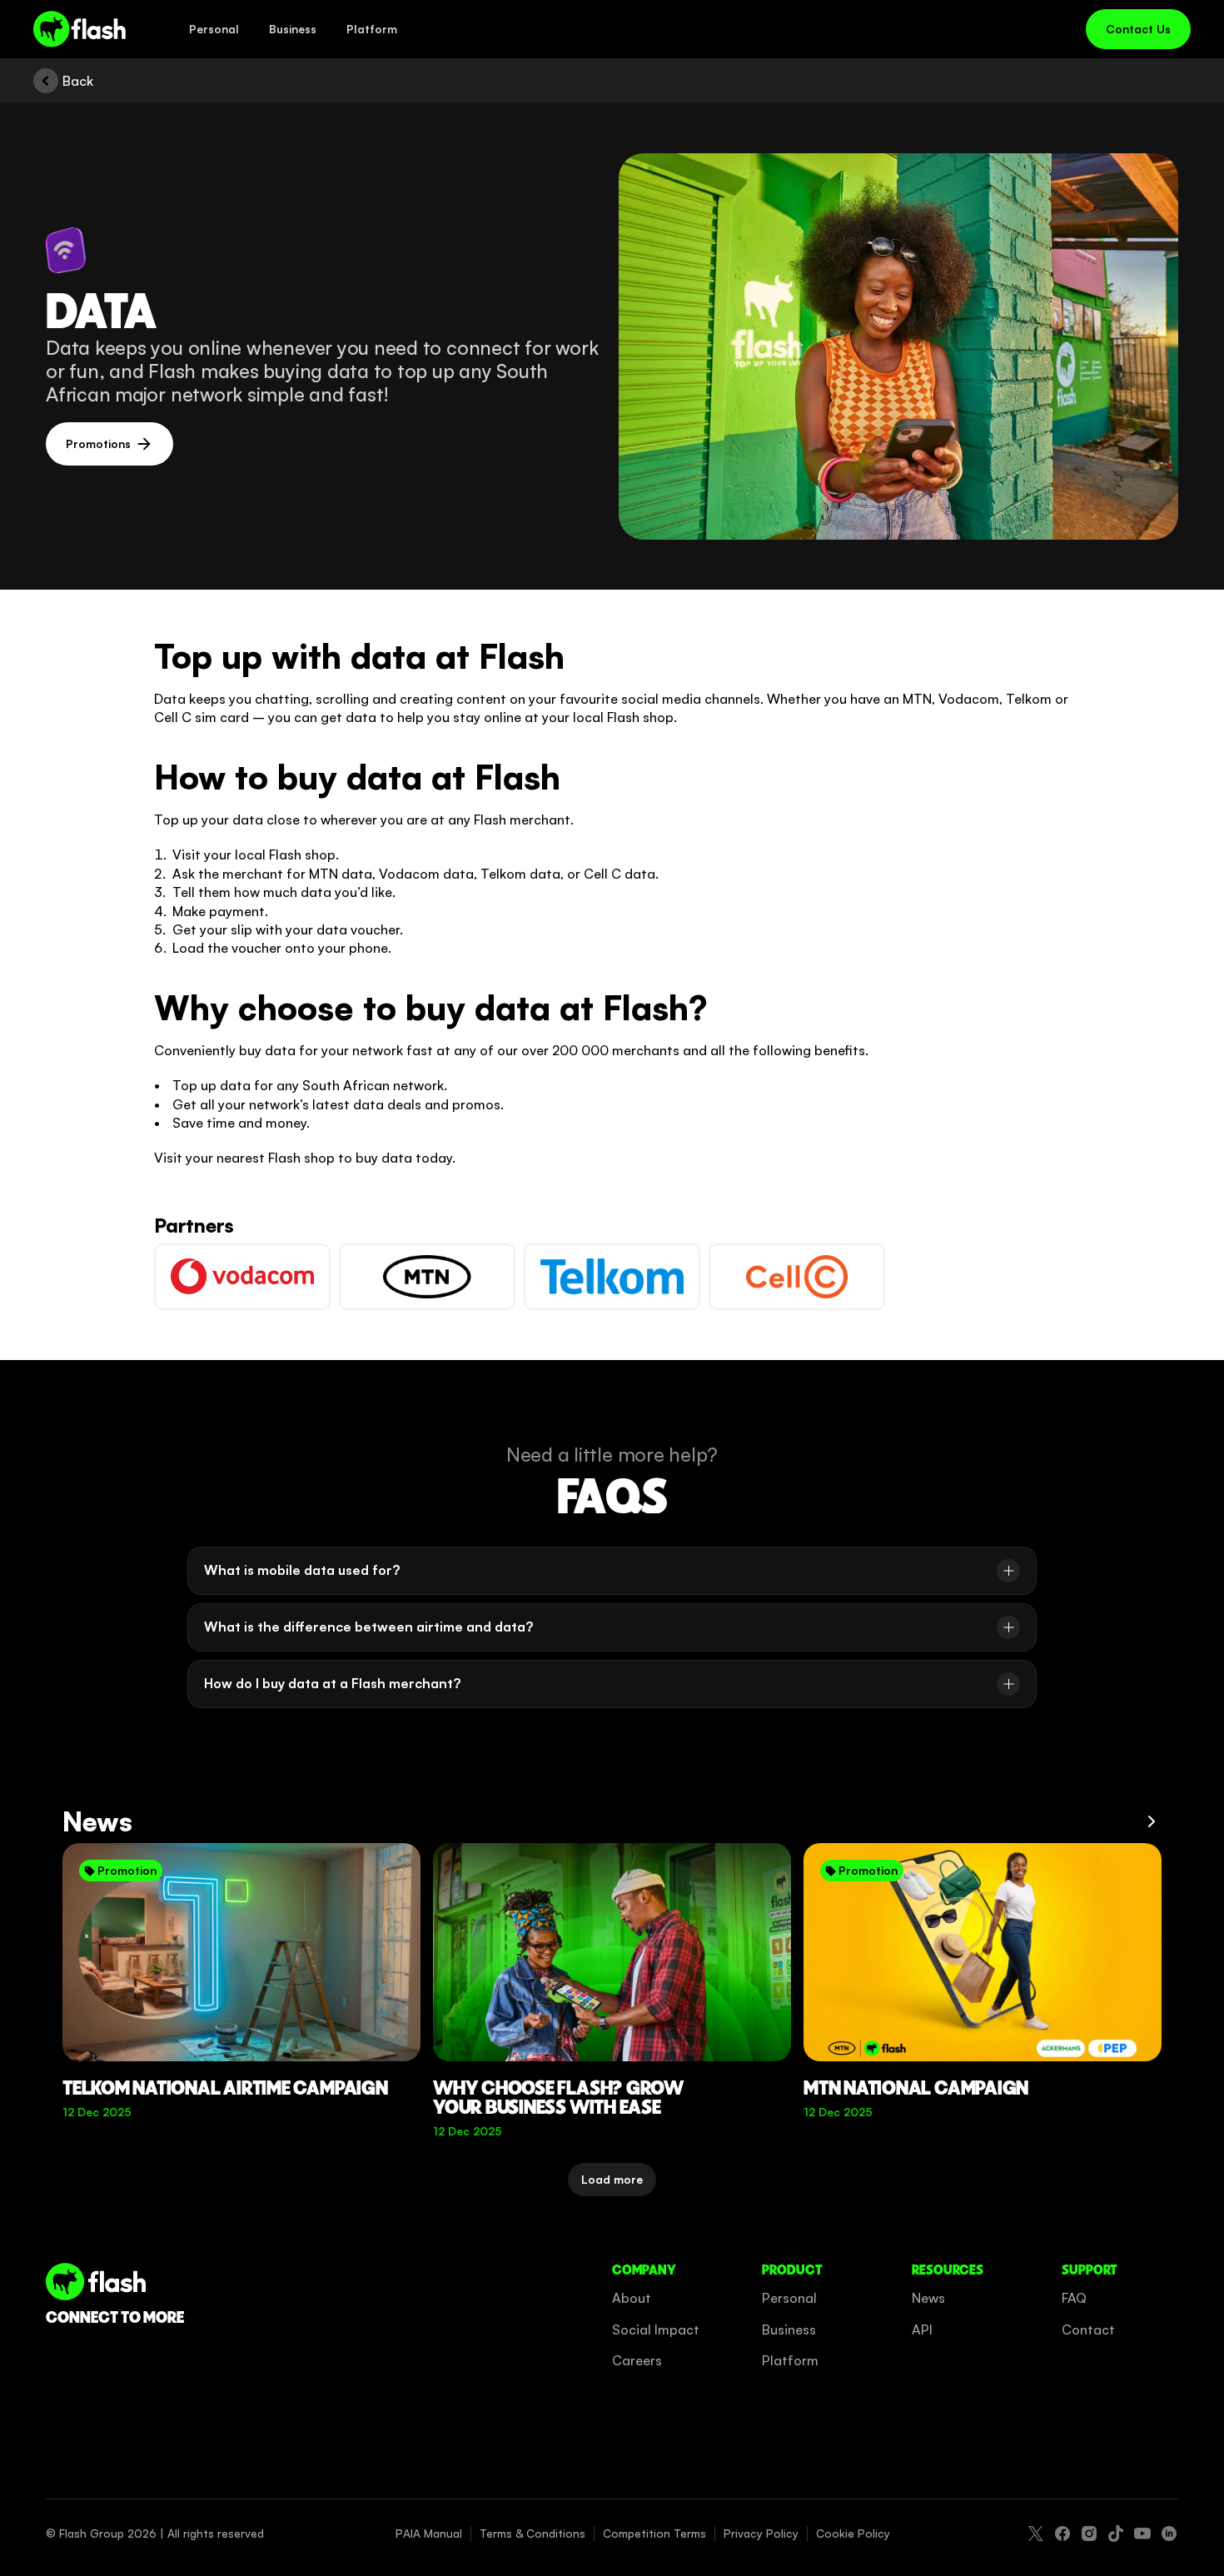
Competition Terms (654, 2533)
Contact (1088, 2329)
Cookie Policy (853, 2533)
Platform (790, 2360)
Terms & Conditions (532, 2533)
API (922, 2329)
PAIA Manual (429, 2533)
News (928, 2298)
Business (789, 2329)
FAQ (1074, 2298)
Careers (637, 2360)
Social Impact (656, 2329)
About (632, 2298)
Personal (789, 2298)
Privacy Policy (761, 2533)
